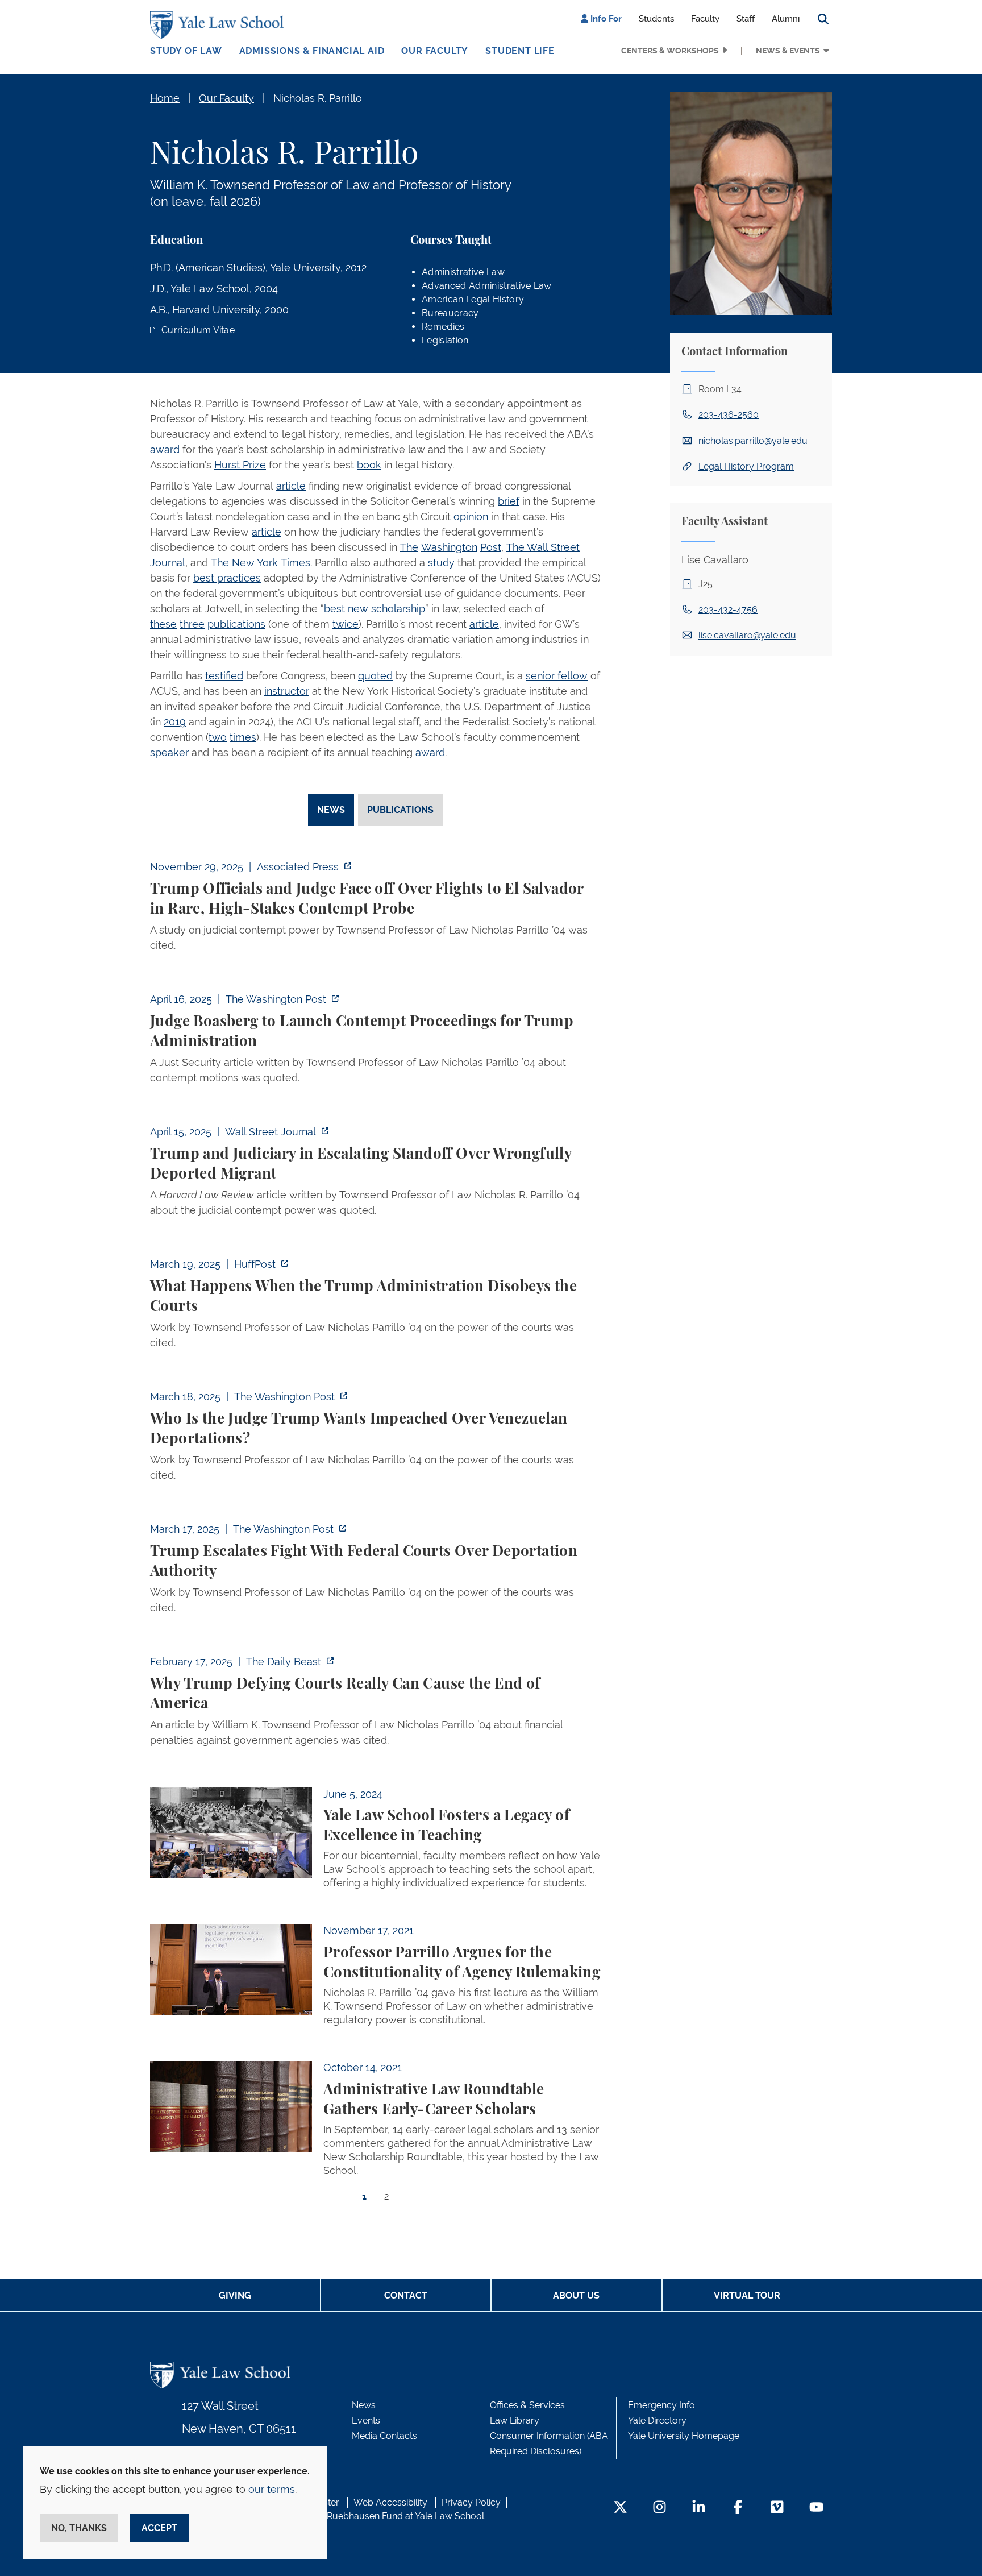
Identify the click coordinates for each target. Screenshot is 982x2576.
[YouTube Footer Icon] (816, 2508)
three (192, 624)
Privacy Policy (471, 2502)
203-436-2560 (729, 415)
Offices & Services (527, 2405)
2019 (175, 722)
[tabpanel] (375, 1542)
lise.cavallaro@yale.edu (747, 635)
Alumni (786, 19)
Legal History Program (746, 466)
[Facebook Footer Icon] (738, 2508)
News (364, 2405)
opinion (471, 517)
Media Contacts (384, 2436)
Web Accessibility (390, 2502)
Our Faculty (435, 51)
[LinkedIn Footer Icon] (699, 2508)
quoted (375, 676)
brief (509, 501)
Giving (235, 2295)
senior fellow (557, 676)
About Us (576, 2295)
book (369, 465)
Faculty (705, 19)
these (163, 624)
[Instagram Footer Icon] (659, 2508)
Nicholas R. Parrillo (318, 98)
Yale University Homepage (684, 2436)
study (441, 563)
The (409, 547)
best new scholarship (375, 609)
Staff (746, 19)
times (243, 737)
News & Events (788, 51)
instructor (287, 691)
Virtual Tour (747, 2295)
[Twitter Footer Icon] (620, 2508)
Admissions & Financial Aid (312, 51)
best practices (227, 578)
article (291, 486)
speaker (169, 752)
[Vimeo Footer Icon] (777, 2508)
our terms (272, 2489)
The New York (244, 563)
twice (346, 624)
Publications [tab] (400, 810)
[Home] (220, 25)
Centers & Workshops (670, 51)
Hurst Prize (240, 465)
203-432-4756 (728, 610)
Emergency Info (661, 2405)
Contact (406, 2295)
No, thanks (79, 2528)
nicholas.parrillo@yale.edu (753, 441)
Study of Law (186, 51)
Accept (159, 2528)
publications (236, 624)
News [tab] (331, 810)
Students (656, 19)
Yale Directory (657, 2421)
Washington (449, 547)
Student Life (520, 51)
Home (165, 98)
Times (296, 563)
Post (491, 547)
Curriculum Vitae (198, 330)
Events (366, 2421)
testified (224, 676)
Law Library (515, 2421)
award (165, 449)
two (218, 737)
